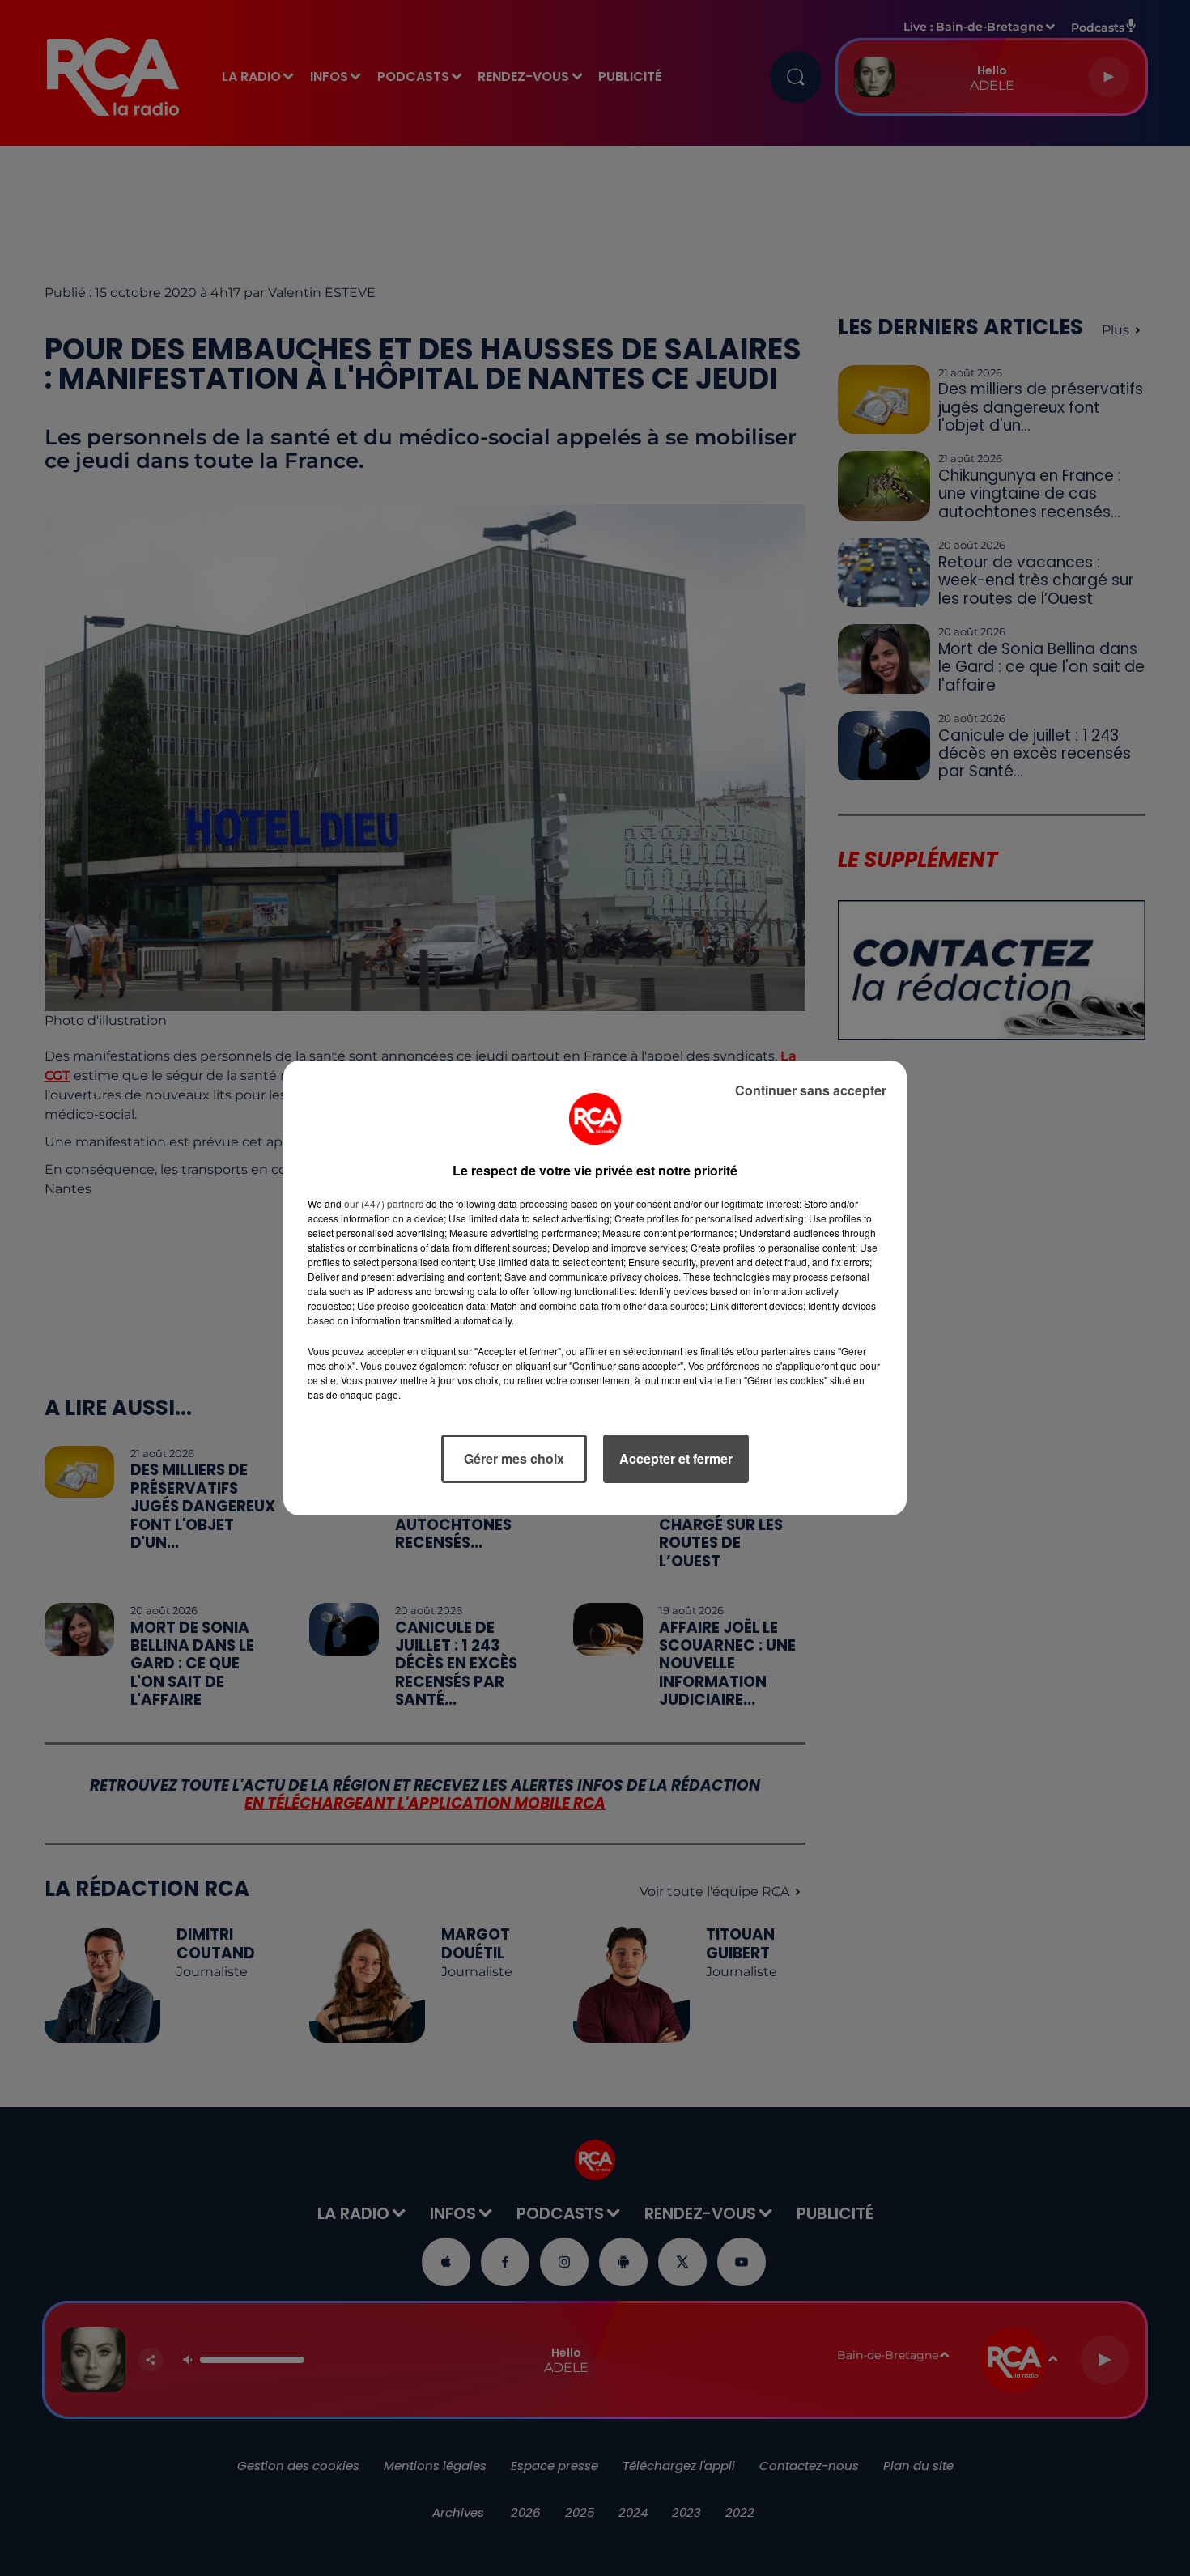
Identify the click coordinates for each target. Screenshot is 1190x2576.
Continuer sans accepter (811, 1090)
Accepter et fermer (676, 1458)
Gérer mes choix (514, 1458)
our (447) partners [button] (384, 1203)
